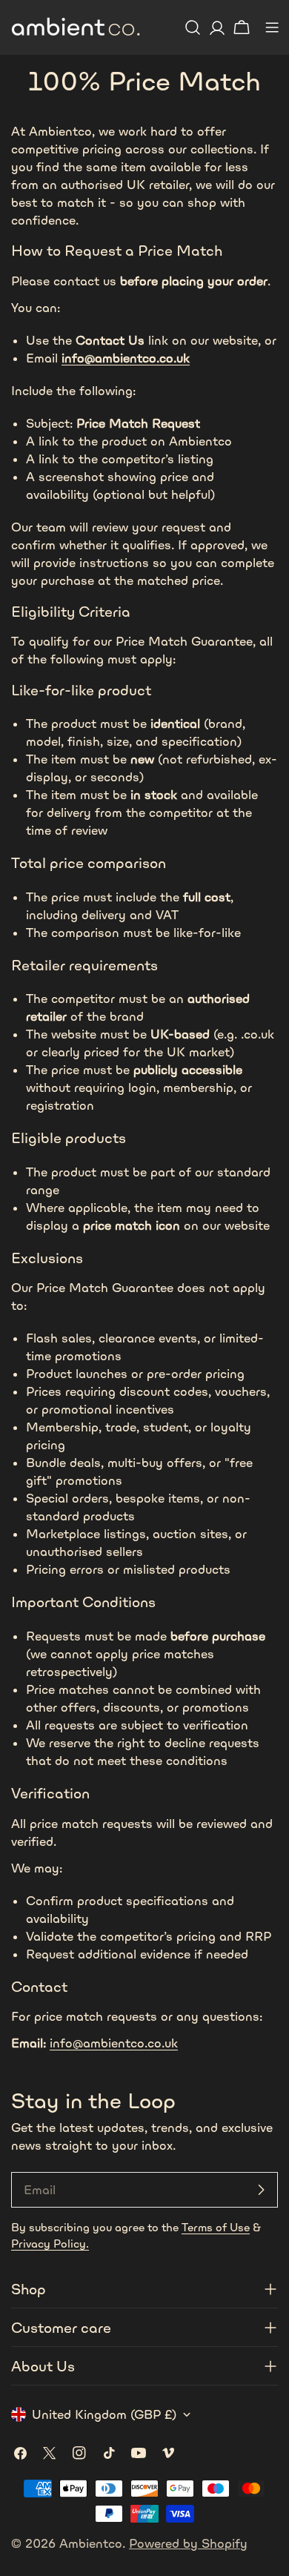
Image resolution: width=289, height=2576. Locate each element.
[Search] (193, 27)
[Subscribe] (261, 2190)
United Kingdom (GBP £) (104, 2414)
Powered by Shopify (188, 2543)
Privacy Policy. (50, 2244)
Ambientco (91, 2543)
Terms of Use (216, 2227)
